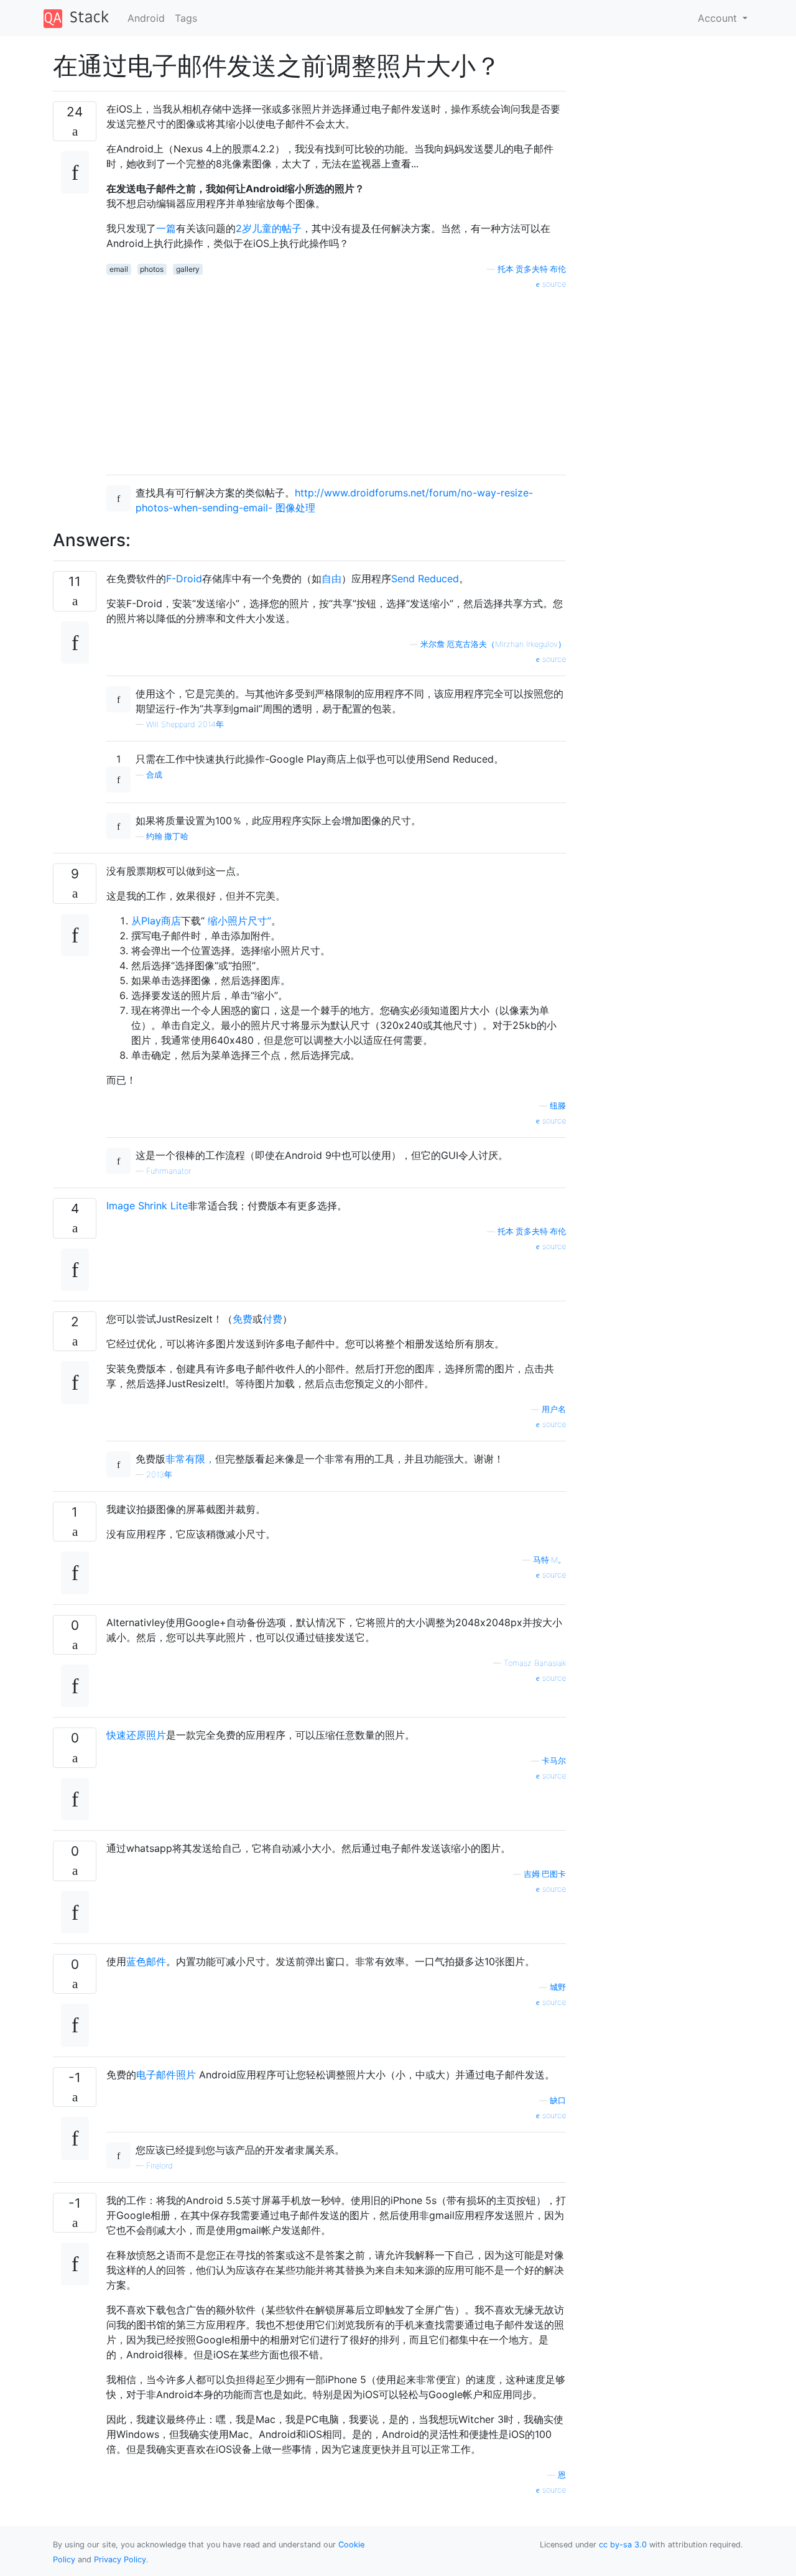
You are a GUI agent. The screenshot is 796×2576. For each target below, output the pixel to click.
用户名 (554, 1409)
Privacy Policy (120, 2560)
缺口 (558, 2100)
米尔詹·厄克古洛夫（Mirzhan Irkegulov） (493, 644)
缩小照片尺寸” (239, 921)
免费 (243, 1319)
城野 (558, 1987)
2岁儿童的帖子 (269, 228)
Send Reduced (425, 579)
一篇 (166, 228)
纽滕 (558, 1106)
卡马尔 (554, 1761)
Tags (186, 18)
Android (146, 18)
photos (152, 269)
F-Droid (184, 579)
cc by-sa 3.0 (623, 2545)
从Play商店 (156, 921)
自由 (331, 579)
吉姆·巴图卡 (545, 1874)
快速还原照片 (136, 1735)
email (119, 269)
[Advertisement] (336, 378)
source (553, 284)
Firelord (160, 2166)
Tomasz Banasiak (535, 1663)
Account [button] (719, 18)
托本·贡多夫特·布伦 (532, 269)
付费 (272, 1319)
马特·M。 (549, 1560)
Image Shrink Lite (147, 1206)
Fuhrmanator (169, 1171)
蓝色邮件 (146, 1961)
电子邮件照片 (166, 2075)
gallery (188, 269)
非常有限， (190, 1459)
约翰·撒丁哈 (167, 836)
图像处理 (295, 508)
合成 (154, 775)
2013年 (159, 1475)
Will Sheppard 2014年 (185, 724)
